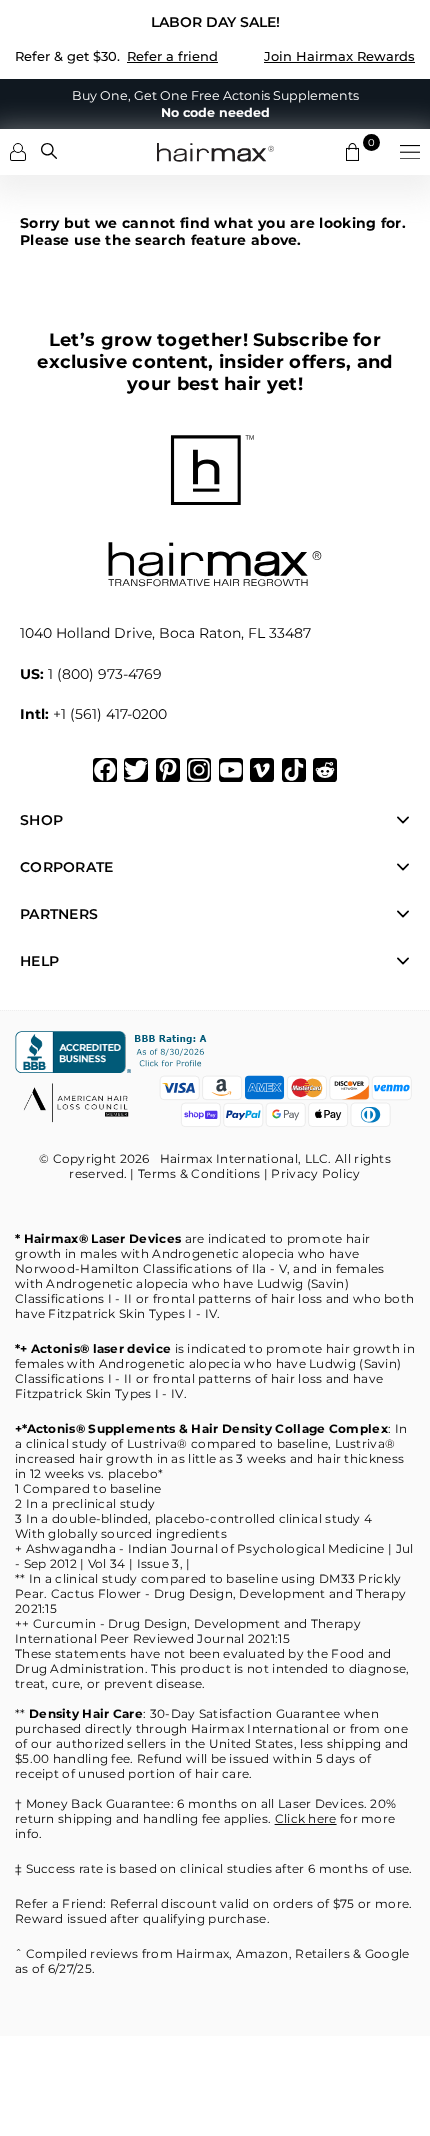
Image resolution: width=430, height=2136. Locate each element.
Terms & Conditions (199, 1173)
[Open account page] (18, 152)
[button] (410, 152)
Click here (306, 1818)
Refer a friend (172, 56)
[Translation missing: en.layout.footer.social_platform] (105, 770)
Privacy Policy (315, 1173)
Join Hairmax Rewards (339, 56)
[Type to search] (49, 151)
